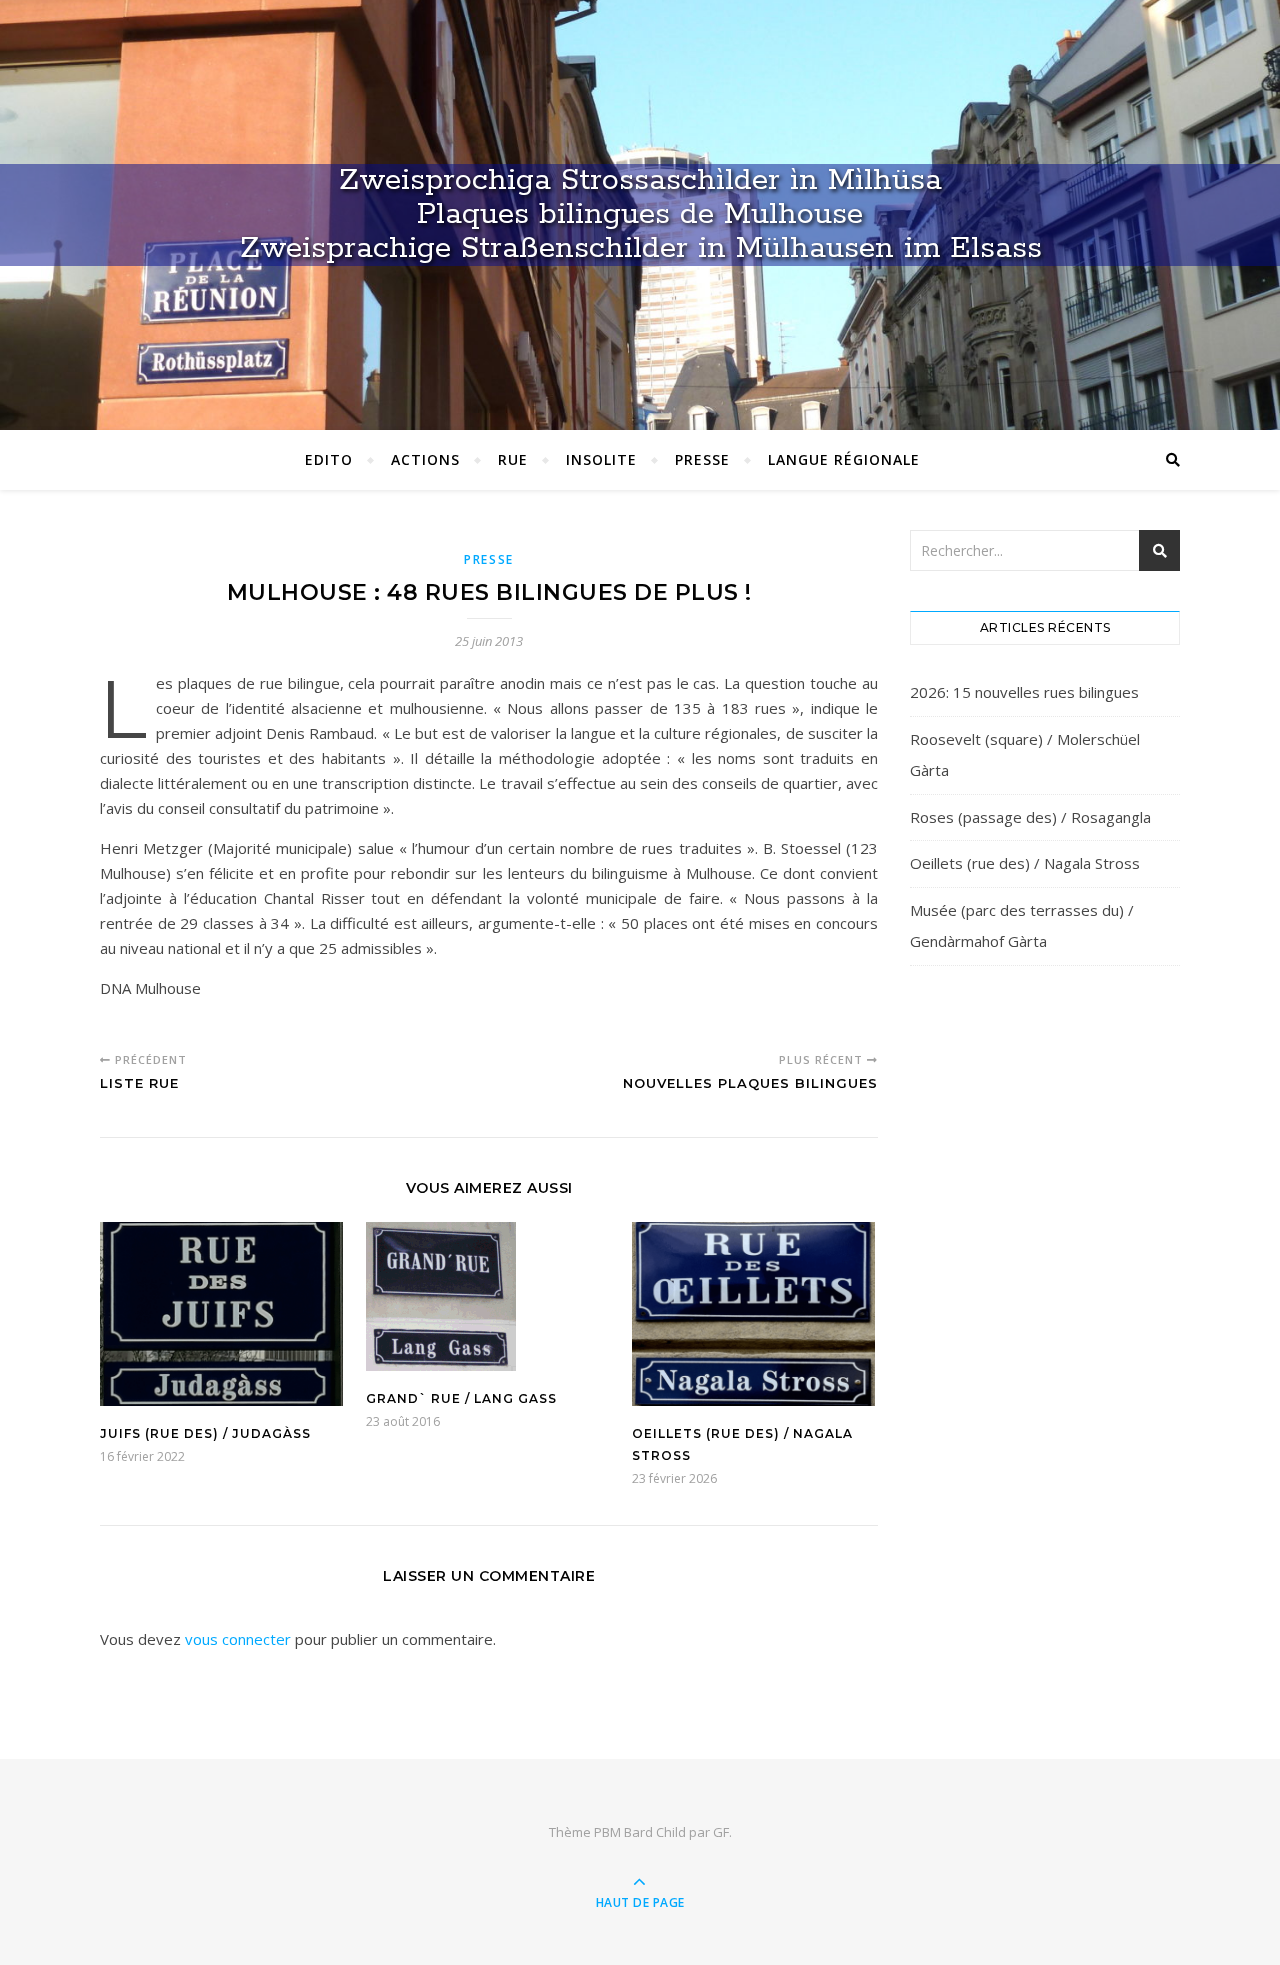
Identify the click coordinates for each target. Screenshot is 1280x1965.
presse (489, 559)
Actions (425, 459)
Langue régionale (844, 459)
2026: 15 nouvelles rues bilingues (1024, 692)
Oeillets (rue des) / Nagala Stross (1025, 863)
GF (721, 1832)
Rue (513, 459)
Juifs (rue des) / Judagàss (205, 1433)
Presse (702, 459)
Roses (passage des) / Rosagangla (1030, 817)
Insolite (601, 459)
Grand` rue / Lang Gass (461, 1398)
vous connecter (238, 1639)
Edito (329, 459)
